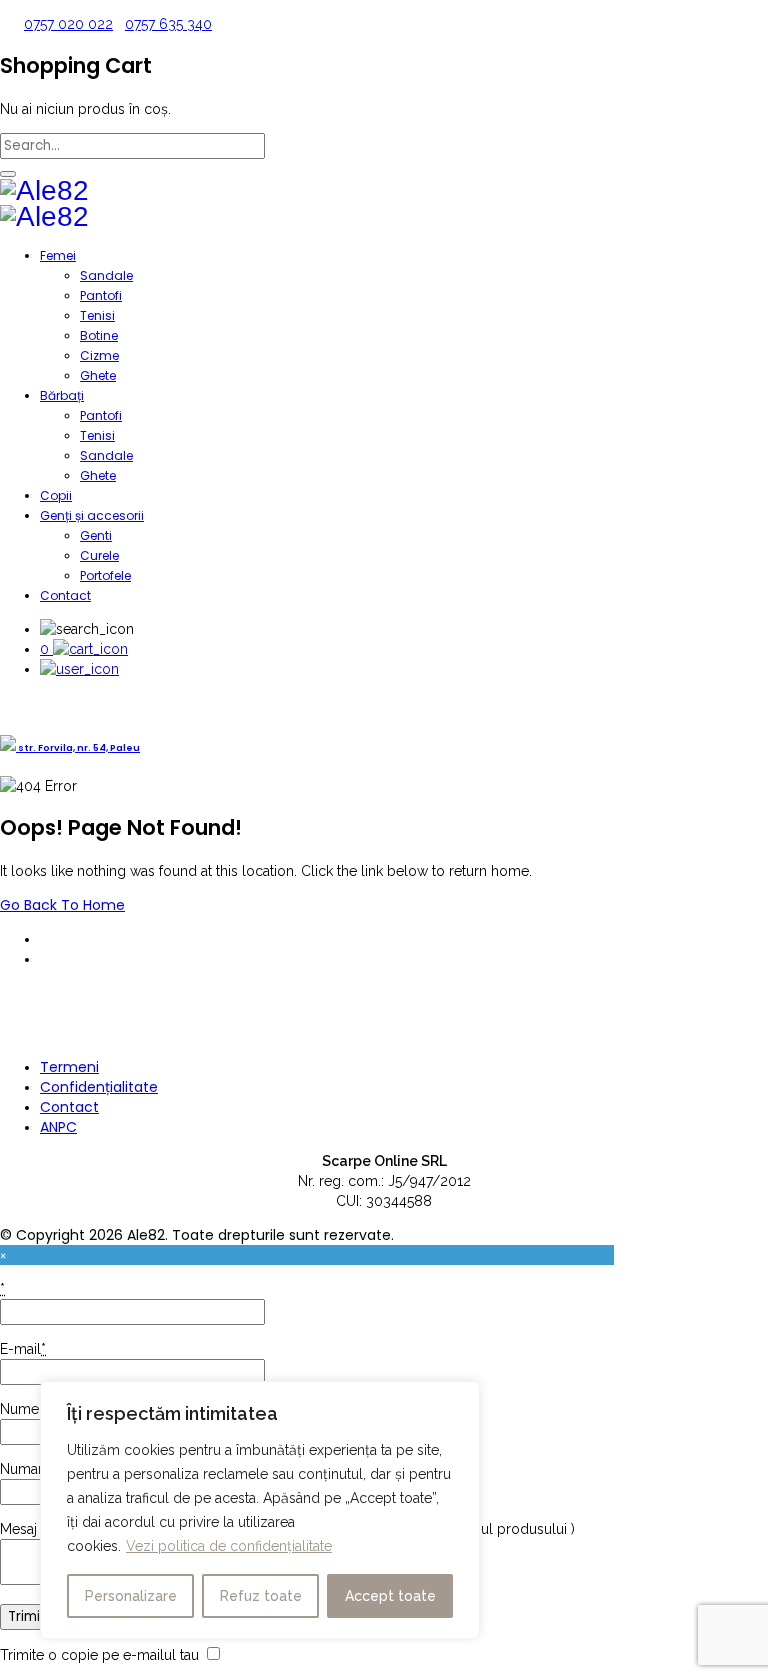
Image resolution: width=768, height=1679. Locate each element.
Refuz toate (261, 1596)
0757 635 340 (168, 24)
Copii (56, 495)
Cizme (99, 355)
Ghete (98, 375)
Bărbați (62, 395)
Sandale (106, 275)
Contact (65, 595)
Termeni (69, 1067)
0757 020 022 (68, 24)
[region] (260, 1510)
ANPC (58, 1127)
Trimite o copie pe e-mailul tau (99, 1655)
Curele (99, 555)
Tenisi (97, 315)
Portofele (105, 575)
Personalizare (131, 1596)
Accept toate (390, 1596)
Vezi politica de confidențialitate (229, 1546)
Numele (25, 1409)
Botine (99, 335)
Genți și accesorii (92, 515)
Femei (58, 255)
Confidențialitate (99, 1087)
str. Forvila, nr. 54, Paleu (78, 747)
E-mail (23, 1349)
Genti (96, 535)
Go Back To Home (62, 905)
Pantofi (101, 295)
